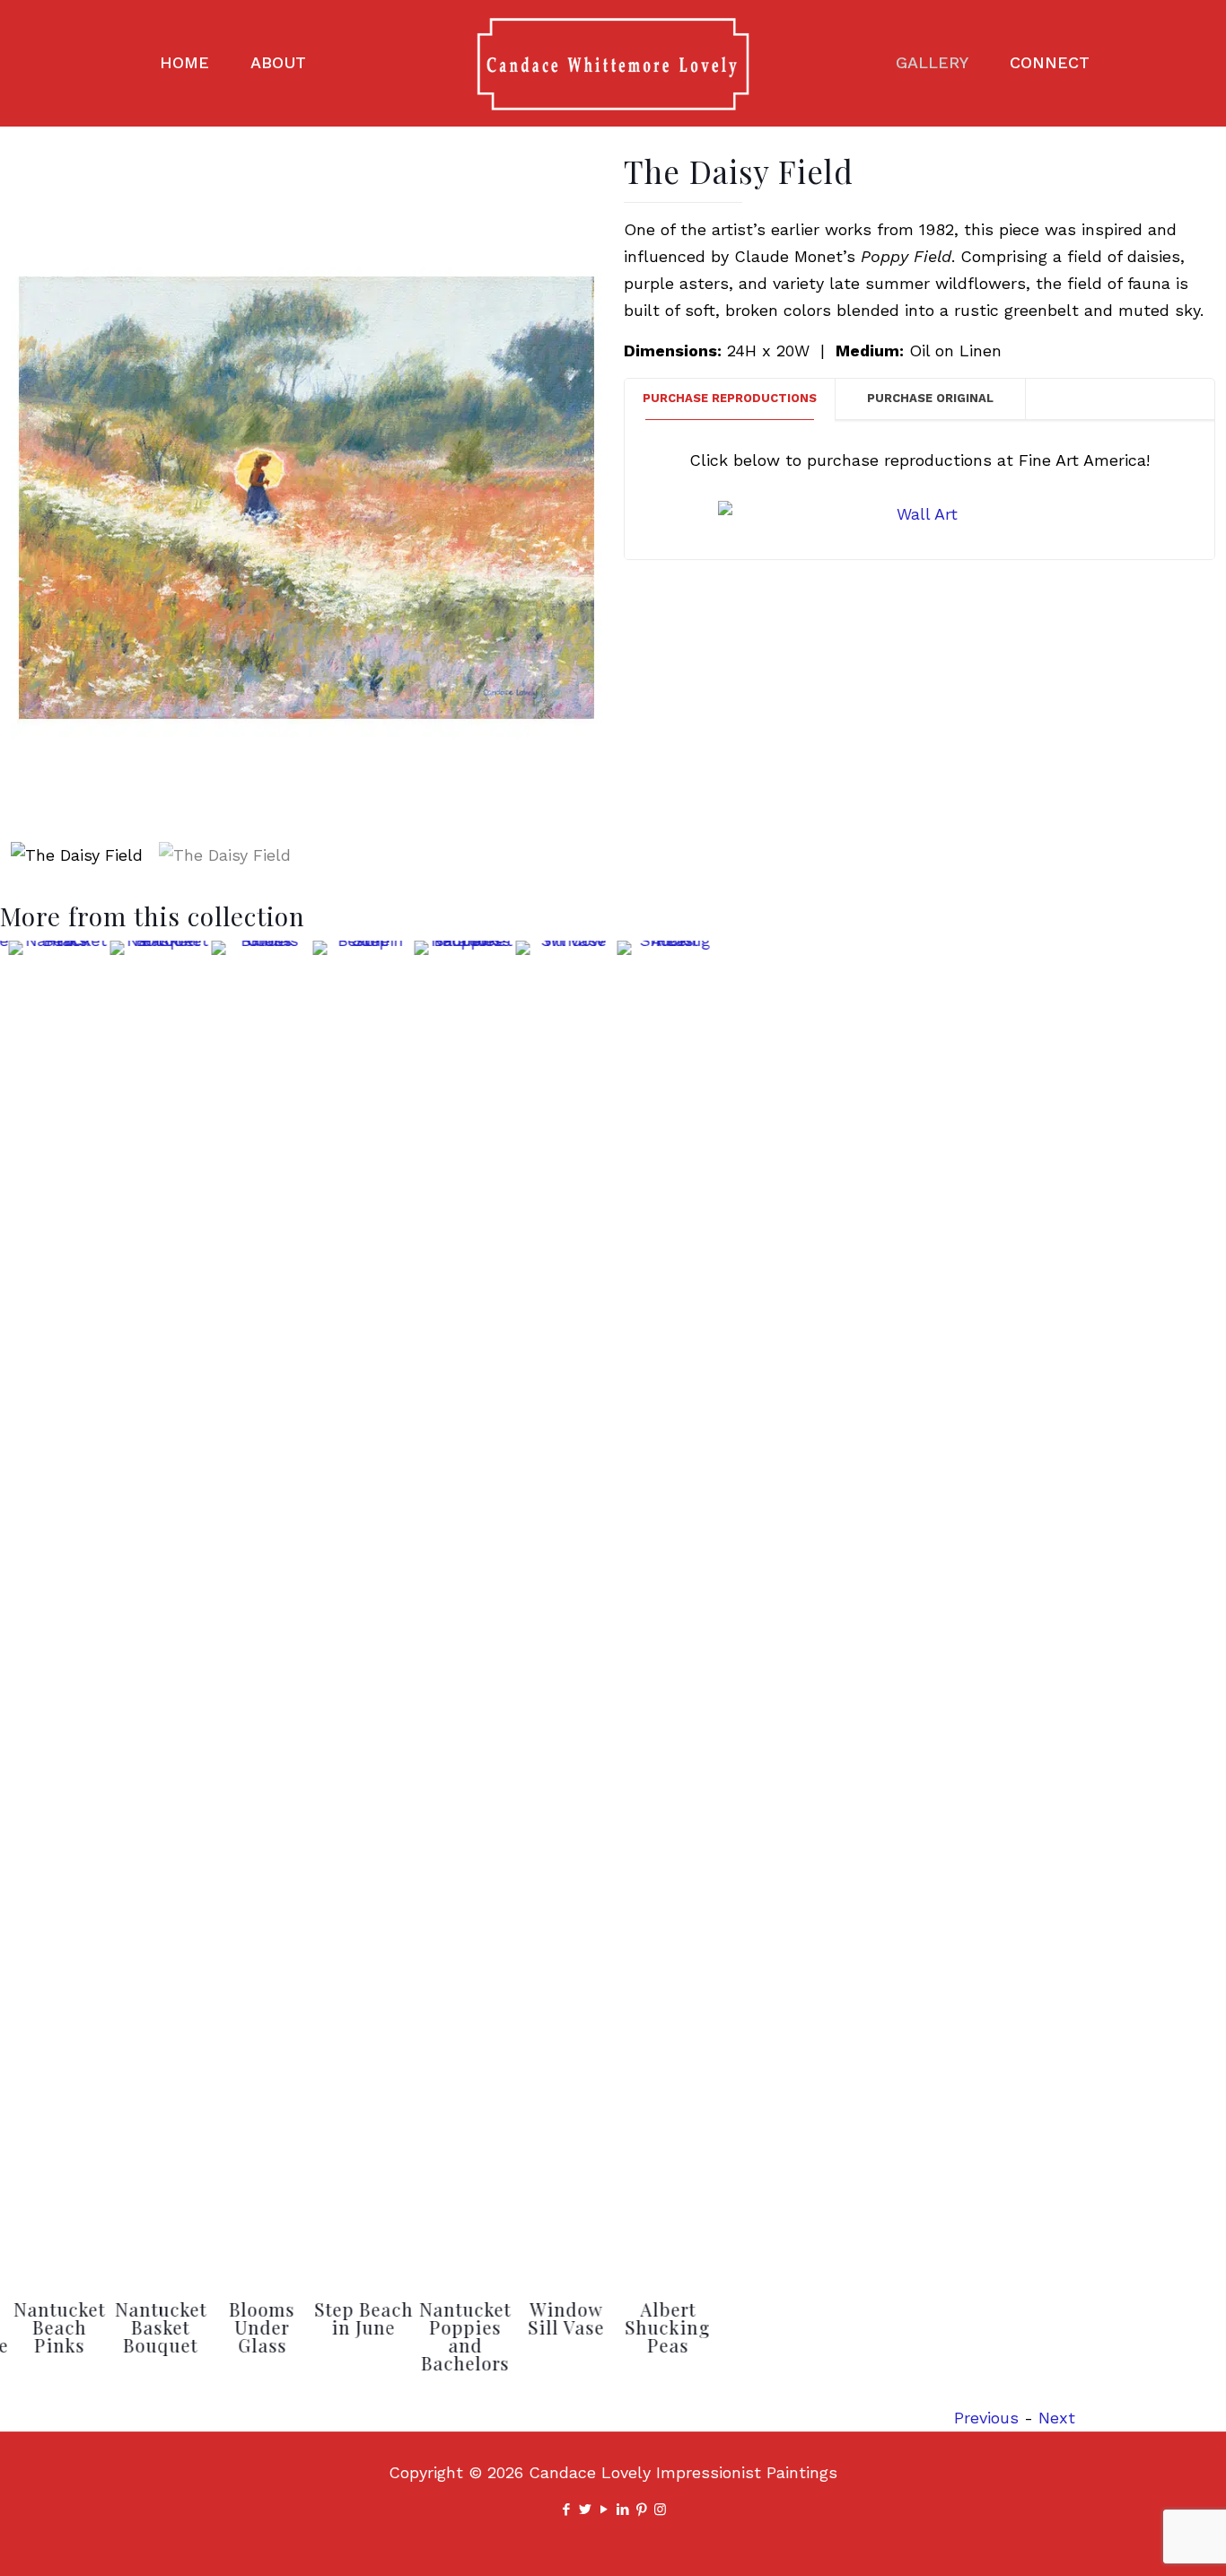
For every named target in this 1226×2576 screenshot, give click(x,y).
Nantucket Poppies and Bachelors (458, 2336)
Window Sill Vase (559, 2318)
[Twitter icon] (585, 2510)
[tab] (730, 399)
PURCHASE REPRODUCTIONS (730, 398)
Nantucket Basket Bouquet (153, 2327)
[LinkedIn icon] (622, 2510)
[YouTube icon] (604, 2510)
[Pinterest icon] (641, 2510)
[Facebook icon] (566, 2510)
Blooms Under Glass (254, 2327)
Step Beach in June (356, 2318)
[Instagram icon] (660, 2510)
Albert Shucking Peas (660, 2327)
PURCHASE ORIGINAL (930, 398)
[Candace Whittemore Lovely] (613, 63)
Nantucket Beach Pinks (52, 2327)
